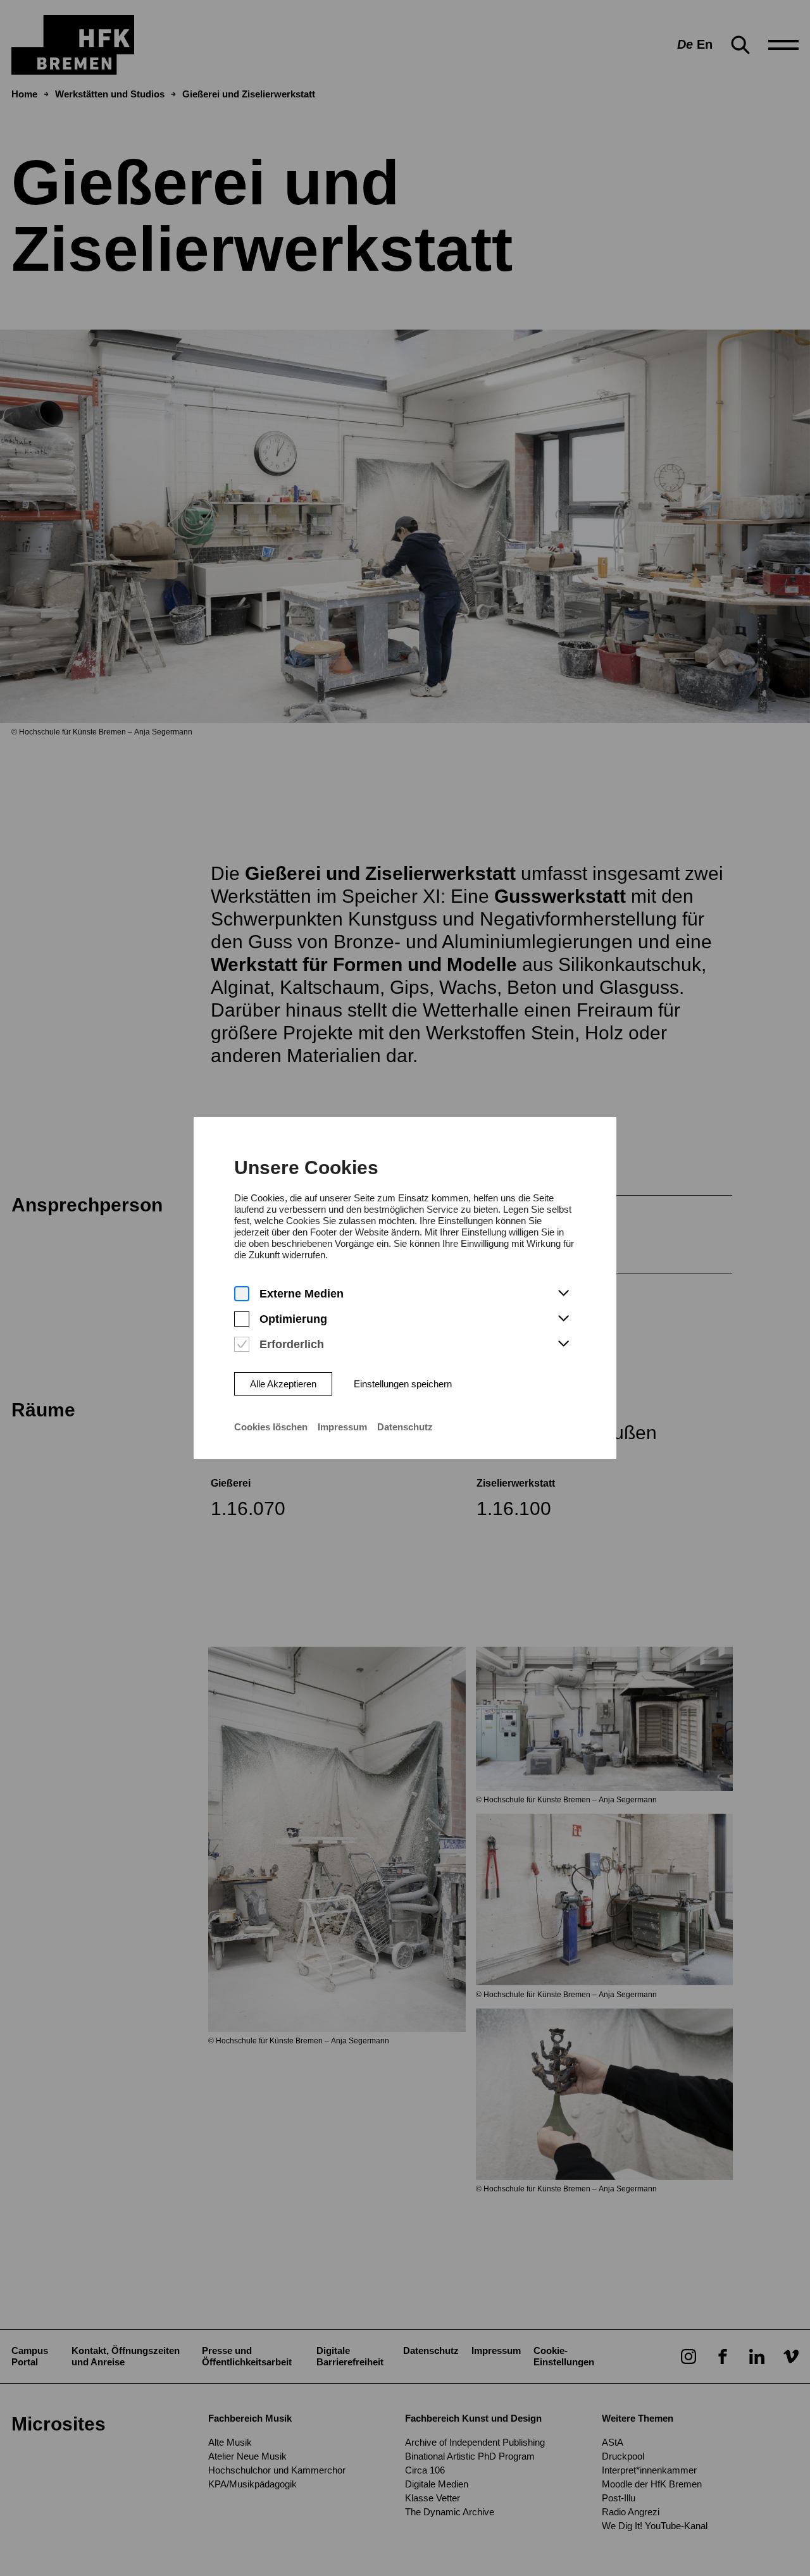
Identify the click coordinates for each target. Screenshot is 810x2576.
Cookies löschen (271, 1427)
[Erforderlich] (242, 1345)
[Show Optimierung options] (563, 1319)
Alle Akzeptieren (283, 1384)
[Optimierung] (242, 1319)
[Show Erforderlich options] (563, 1344)
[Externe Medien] (242, 1294)
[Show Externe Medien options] (563, 1294)
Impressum (342, 1427)
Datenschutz (405, 1427)
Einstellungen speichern (403, 1384)
